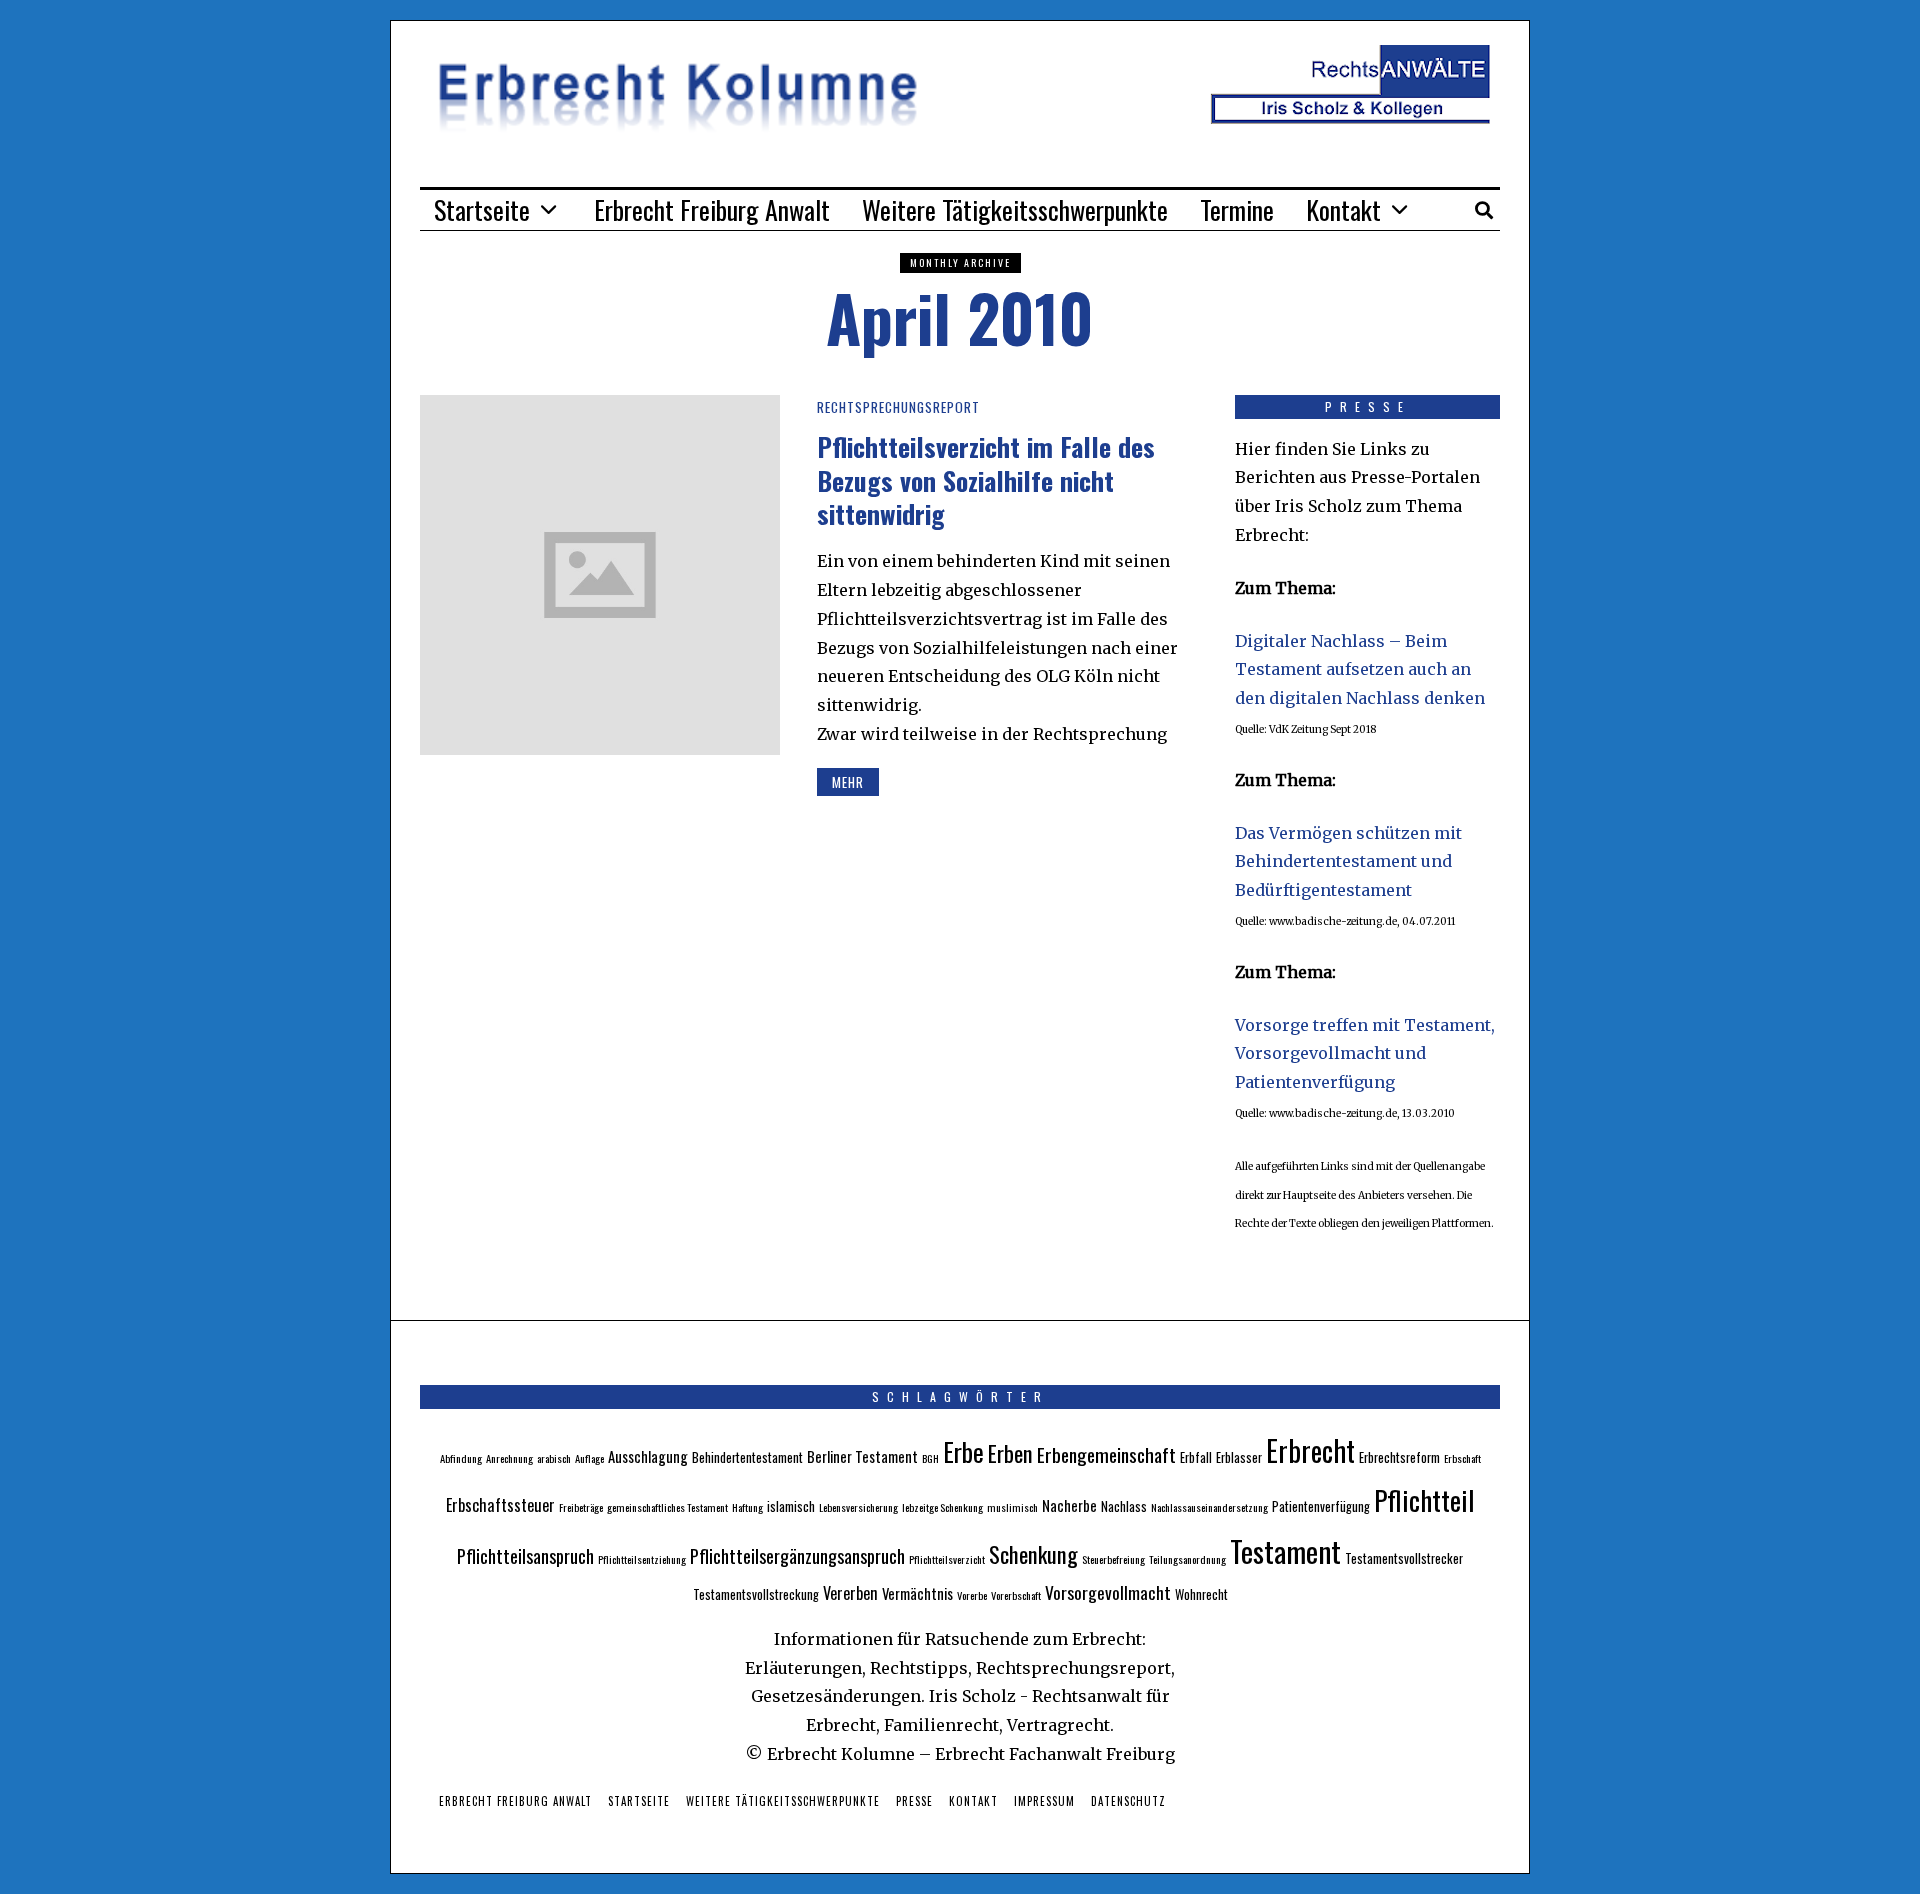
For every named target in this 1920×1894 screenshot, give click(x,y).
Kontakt (1343, 209)
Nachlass (1124, 1506)
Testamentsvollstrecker (1404, 1558)
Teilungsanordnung (1187, 1559)
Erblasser (1239, 1457)
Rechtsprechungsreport (898, 407)
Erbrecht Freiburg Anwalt (712, 209)
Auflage (589, 1458)
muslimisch (1012, 1507)
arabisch (554, 1458)
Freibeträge (581, 1507)
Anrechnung (509, 1458)
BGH (930, 1458)
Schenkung (1033, 1553)
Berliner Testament (862, 1456)
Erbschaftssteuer (500, 1505)
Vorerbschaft (1016, 1595)
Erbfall (1196, 1457)
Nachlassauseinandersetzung (1209, 1507)
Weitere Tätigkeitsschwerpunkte (1015, 209)
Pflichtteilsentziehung (642, 1559)
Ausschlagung (648, 1456)
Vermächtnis (917, 1593)
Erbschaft (1462, 1458)
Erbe (963, 1451)
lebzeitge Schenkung (942, 1507)
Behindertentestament (747, 1457)
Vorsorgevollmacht (1108, 1592)
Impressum (1044, 1801)
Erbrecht (1310, 1450)
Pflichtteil (1424, 1499)
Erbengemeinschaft (1106, 1454)
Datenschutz (1128, 1801)
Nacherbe (1069, 1505)
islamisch (791, 1506)
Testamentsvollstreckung (756, 1594)
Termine (1237, 209)
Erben (1010, 1452)
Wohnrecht (1201, 1594)
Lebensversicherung (858, 1507)
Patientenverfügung (1321, 1506)
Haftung (747, 1507)
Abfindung (461, 1458)
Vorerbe (972, 1595)
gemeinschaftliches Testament (667, 1507)
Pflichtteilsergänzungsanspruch (797, 1555)
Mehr (848, 782)
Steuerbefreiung (1113, 1559)
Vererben (850, 1593)
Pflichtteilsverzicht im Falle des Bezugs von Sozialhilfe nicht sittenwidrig (986, 480)
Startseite (482, 209)
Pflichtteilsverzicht (947, 1559)
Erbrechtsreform (1399, 1457)
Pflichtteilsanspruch (525, 1555)
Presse (914, 1801)
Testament (1285, 1550)
